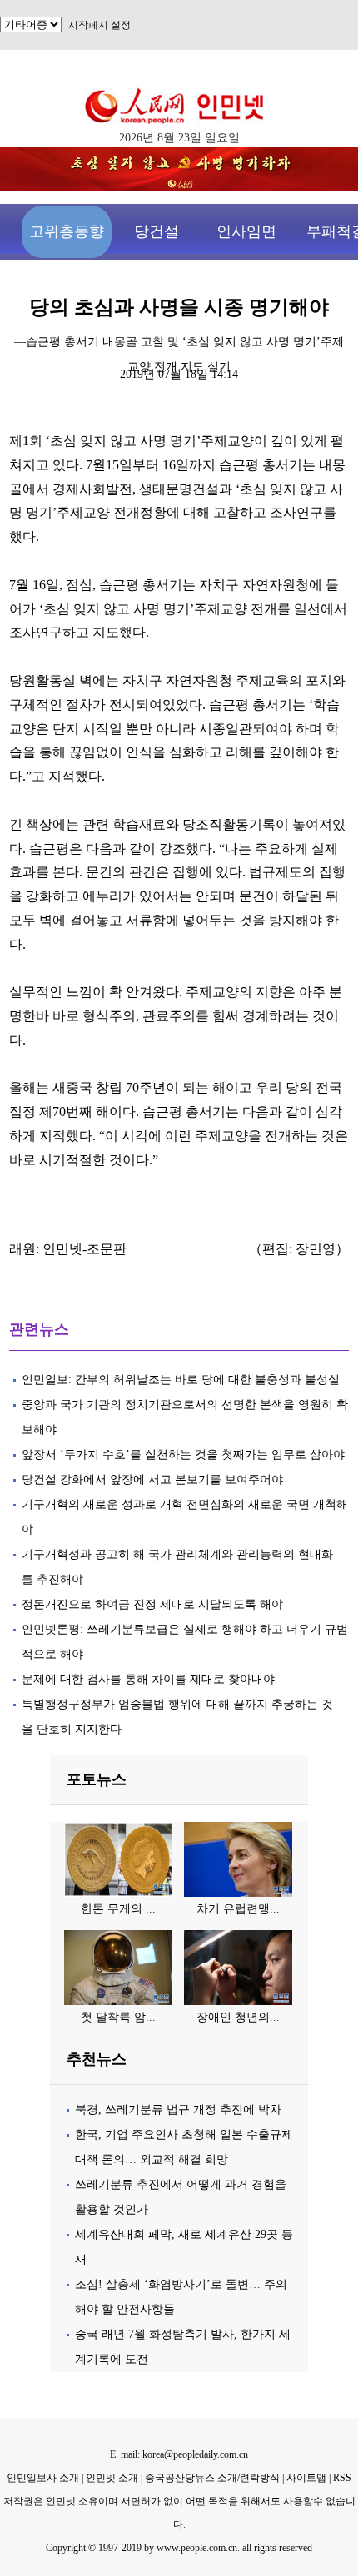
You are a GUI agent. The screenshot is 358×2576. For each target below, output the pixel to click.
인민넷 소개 (111, 2478)
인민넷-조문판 (85, 1249)
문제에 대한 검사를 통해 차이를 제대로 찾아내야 (148, 1679)
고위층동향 (67, 231)
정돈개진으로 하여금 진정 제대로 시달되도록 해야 (154, 1604)
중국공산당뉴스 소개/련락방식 (212, 2478)
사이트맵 (306, 2478)
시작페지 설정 (99, 25)
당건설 (157, 231)
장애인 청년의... (238, 2017)
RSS (342, 2478)
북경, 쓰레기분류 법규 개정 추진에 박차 (178, 2109)
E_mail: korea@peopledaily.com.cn (179, 2454)
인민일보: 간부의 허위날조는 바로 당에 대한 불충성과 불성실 (181, 1380)
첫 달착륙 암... (118, 2017)
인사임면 (246, 231)
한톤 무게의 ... (118, 1909)
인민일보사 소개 (43, 2478)
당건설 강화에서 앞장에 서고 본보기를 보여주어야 (154, 1479)
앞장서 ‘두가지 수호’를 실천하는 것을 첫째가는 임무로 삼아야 (183, 1454)
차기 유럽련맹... (238, 1909)
